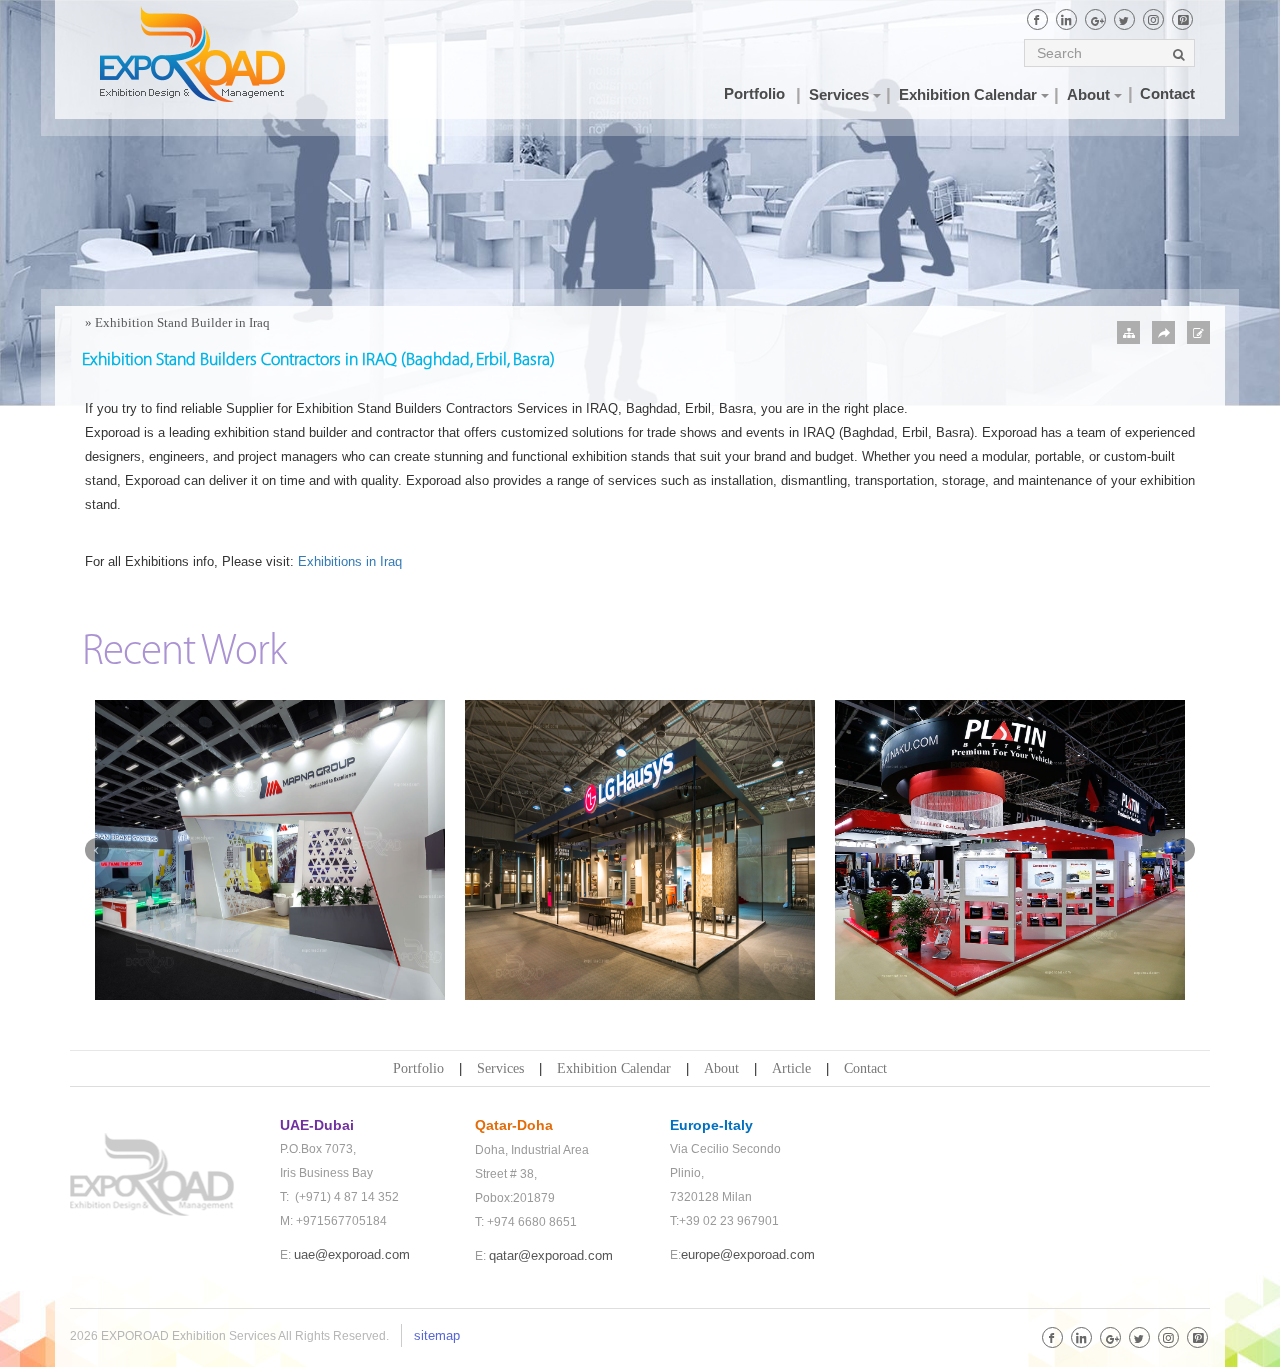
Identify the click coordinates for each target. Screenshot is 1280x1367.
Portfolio (418, 1068)
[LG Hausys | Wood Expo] (640, 850)
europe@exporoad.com (748, 1254)
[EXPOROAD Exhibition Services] (212, 54)
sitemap (437, 1335)
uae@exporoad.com (352, 1254)
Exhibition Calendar (614, 1068)
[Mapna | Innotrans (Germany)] (270, 850)
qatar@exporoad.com (551, 1255)
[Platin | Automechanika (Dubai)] (1010, 850)
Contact (865, 1068)
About (721, 1068)
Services (500, 1068)
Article (791, 1068)
